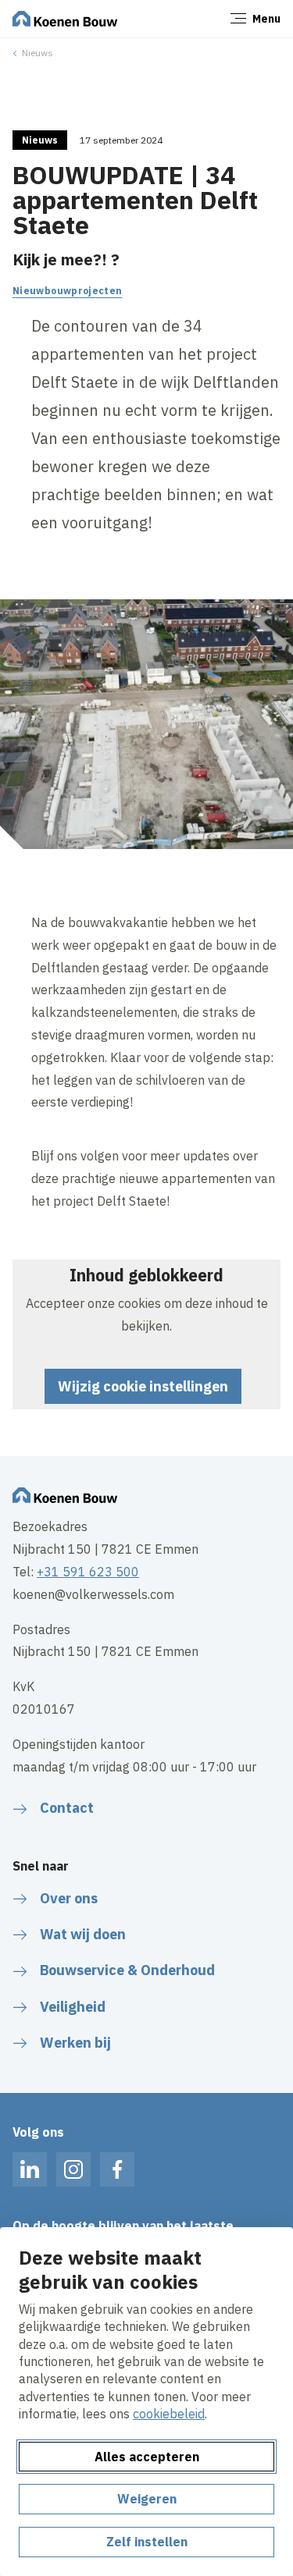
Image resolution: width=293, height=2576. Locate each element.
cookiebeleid (169, 2414)
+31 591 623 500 (88, 1572)
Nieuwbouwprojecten (67, 291)
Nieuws (38, 53)
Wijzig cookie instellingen (143, 1386)
